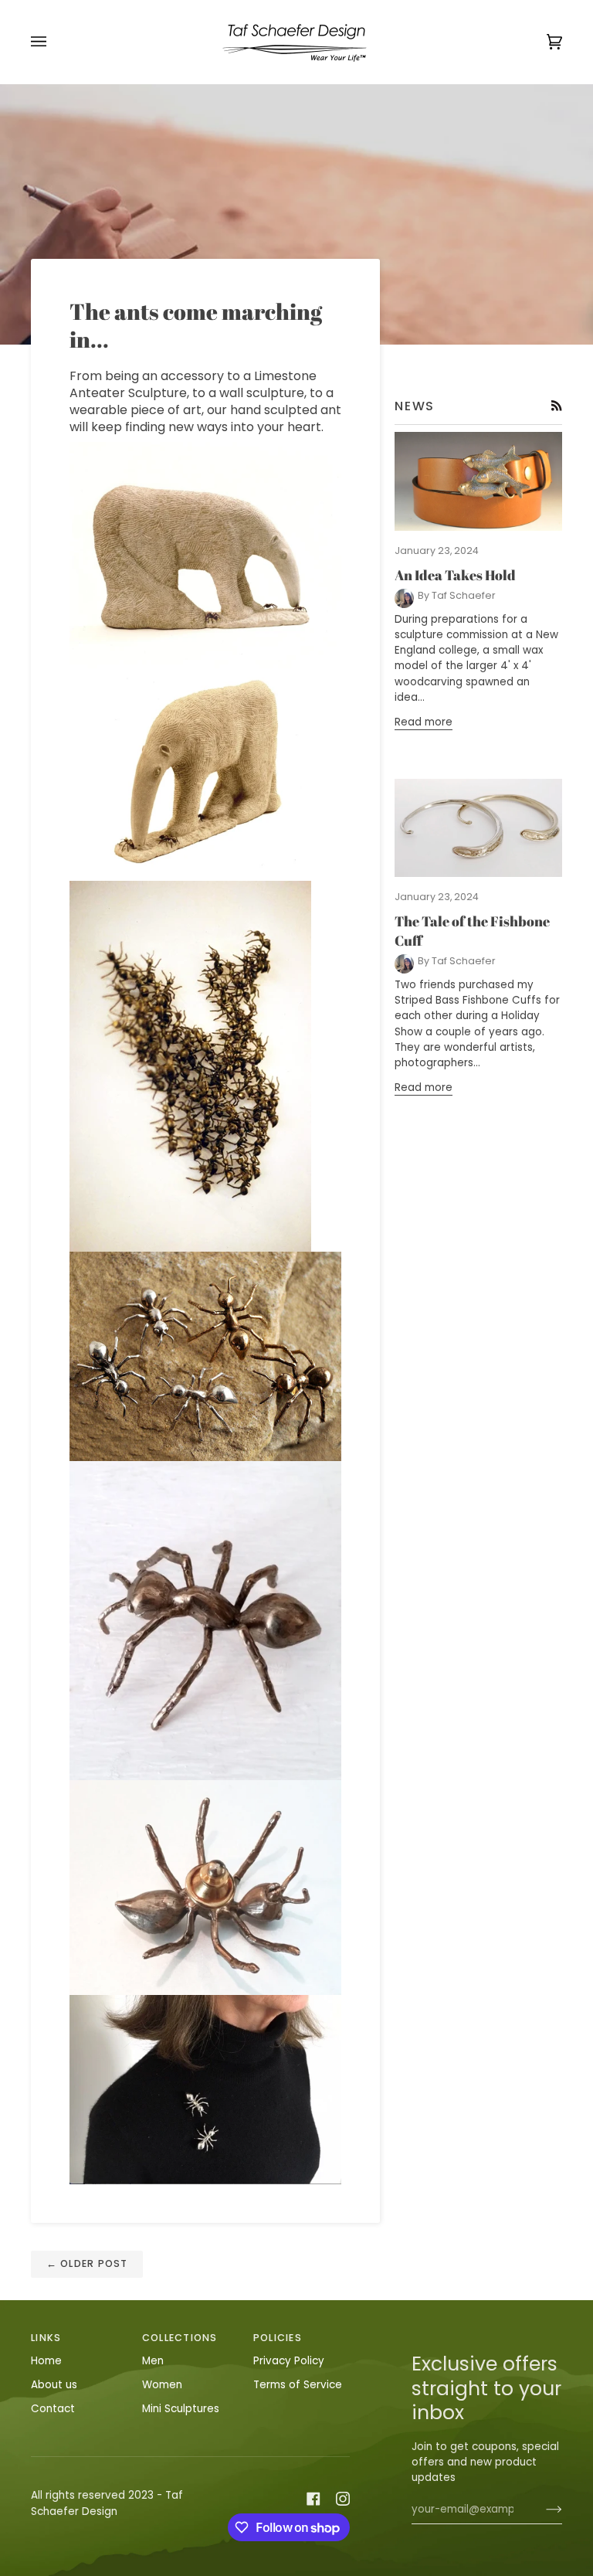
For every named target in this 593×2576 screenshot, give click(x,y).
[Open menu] (54, 42)
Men (153, 2361)
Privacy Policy (289, 2361)
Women (162, 2385)
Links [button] (46, 2338)
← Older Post (87, 2263)
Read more (424, 722)
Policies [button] (278, 2338)
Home (46, 2361)
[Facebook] (313, 2499)
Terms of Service (298, 2385)
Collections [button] (180, 2338)
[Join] (542, 2510)
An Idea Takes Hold (455, 575)
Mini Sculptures (181, 2409)
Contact (53, 2409)
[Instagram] (343, 2499)
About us (54, 2385)
